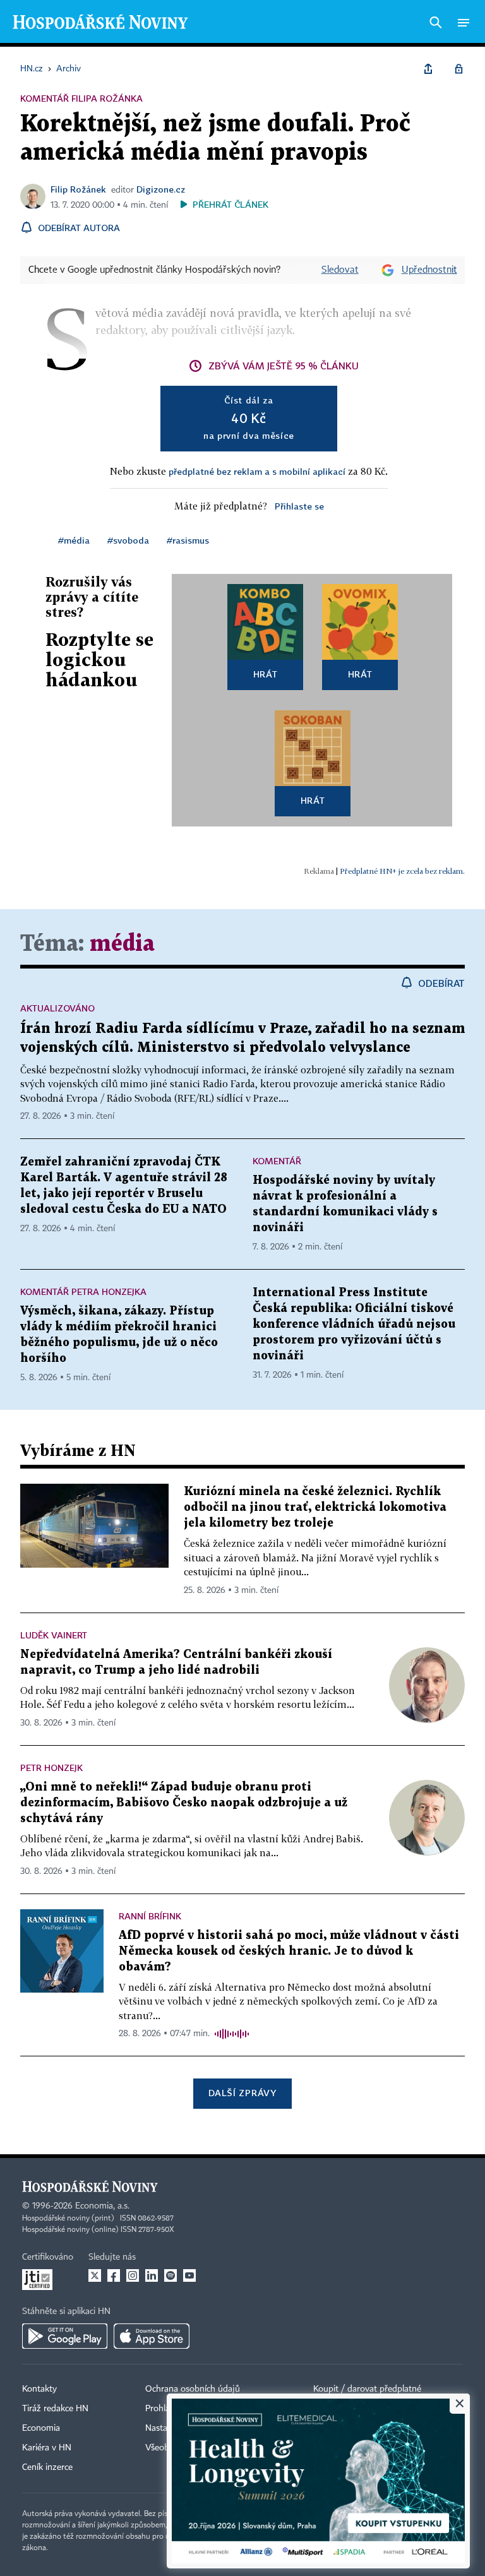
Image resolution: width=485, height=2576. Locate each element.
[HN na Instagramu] (133, 2275)
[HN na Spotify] (171, 2275)
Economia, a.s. (102, 2206)
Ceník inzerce (47, 2467)
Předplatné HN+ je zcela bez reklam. (402, 871)
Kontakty (39, 2389)
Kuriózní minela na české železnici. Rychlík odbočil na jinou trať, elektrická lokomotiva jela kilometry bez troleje (315, 1507)
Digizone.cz (161, 189)
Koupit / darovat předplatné (367, 2389)
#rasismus (188, 540)
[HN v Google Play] (65, 2336)
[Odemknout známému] (458, 69)
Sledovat (340, 270)
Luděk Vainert (54, 1635)
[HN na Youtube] (189, 2275)
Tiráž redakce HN (55, 2409)
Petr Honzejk (51, 1768)
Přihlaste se (299, 506)
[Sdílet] (428, 69)
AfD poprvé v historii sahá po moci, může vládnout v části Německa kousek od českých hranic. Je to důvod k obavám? (289, 1951)
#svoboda (128, 540)
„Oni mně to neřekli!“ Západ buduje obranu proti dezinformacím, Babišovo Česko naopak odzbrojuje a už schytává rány (184, 1803)
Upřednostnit (429, 270)
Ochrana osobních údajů (193, 2389)
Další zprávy (242, 2093)
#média (74, 540)
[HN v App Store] (152, 2336)
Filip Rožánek (78, 189)
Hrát (266, 674)
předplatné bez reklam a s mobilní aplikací (257, 471)
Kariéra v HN (47, 2448)
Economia (41, 2428)
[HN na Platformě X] (95, 2275)
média (122, 944)
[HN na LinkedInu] (152, 2275)
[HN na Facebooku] (114, 2275)
